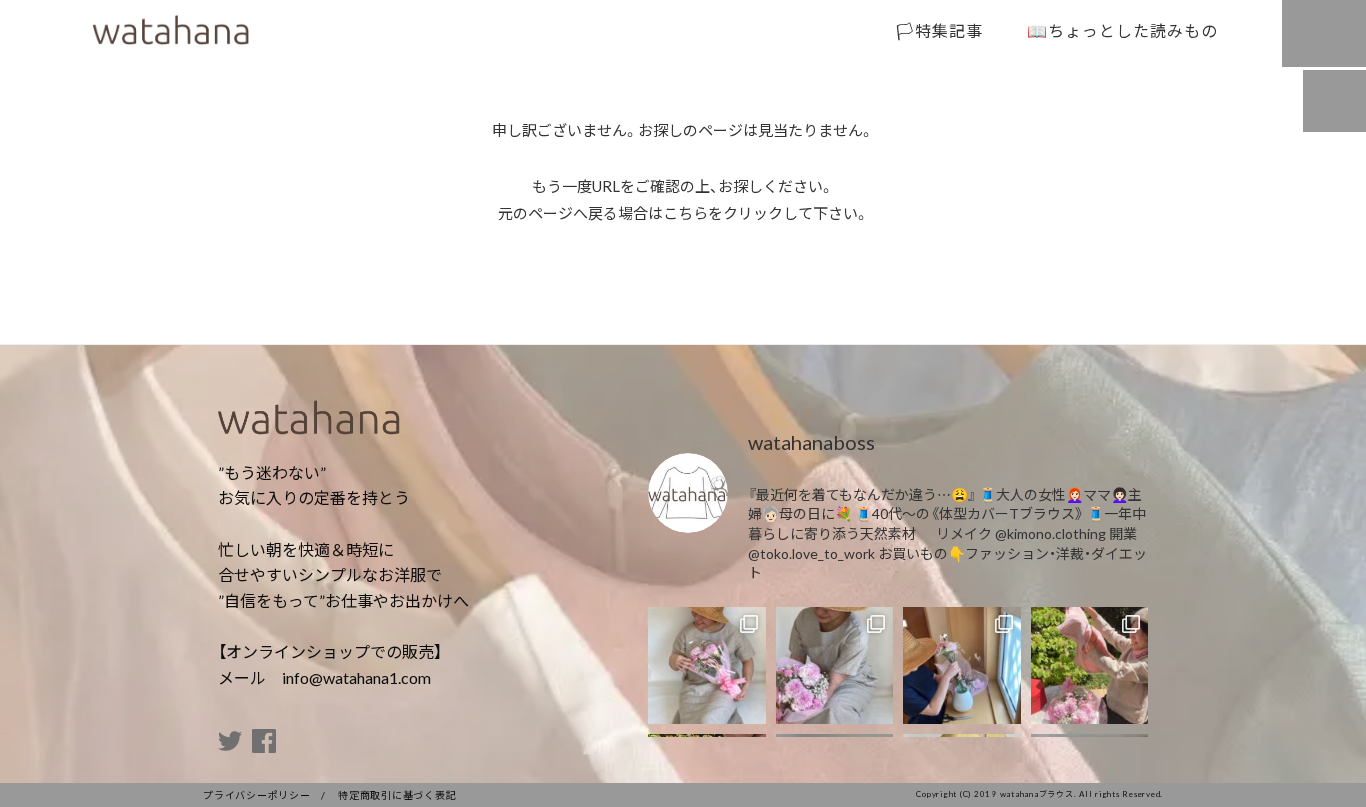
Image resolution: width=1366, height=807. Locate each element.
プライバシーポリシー (257, 794)
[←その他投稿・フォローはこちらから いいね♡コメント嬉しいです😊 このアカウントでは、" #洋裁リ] (707, 666)
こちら (685, 213)
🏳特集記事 (939, 30)
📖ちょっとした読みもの (1122, 30)
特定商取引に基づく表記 (397, 794)
